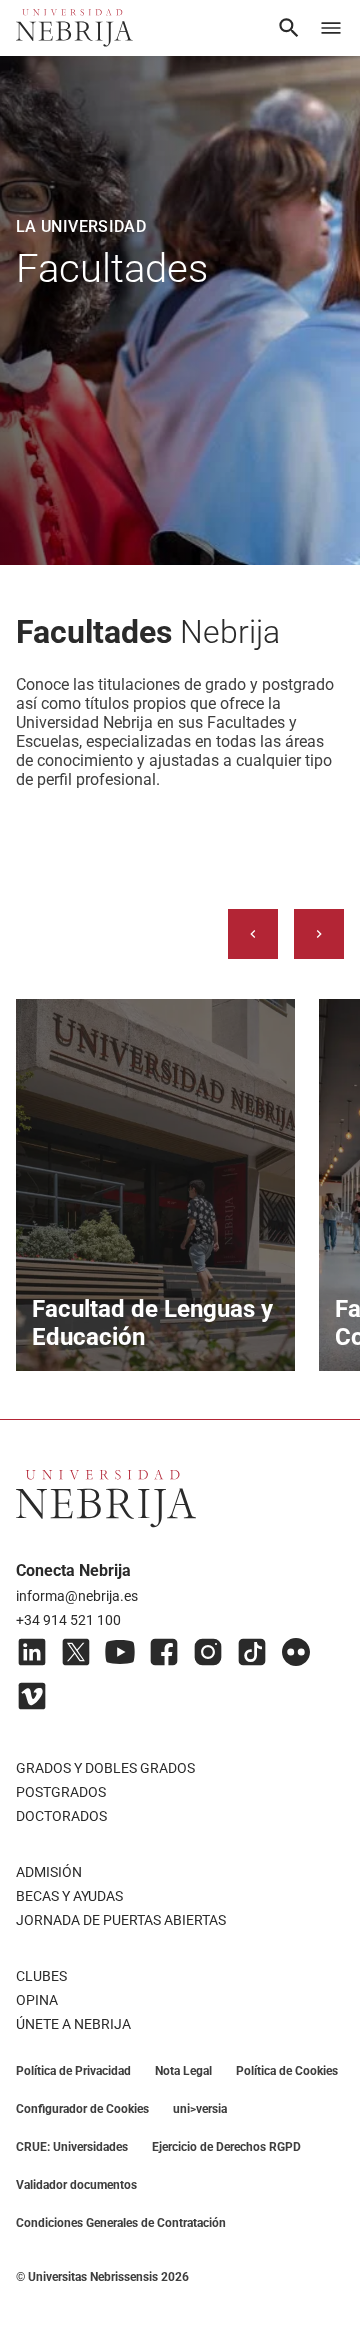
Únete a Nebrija (73, 2024)
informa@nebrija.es (77, 1596)
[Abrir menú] (331, 28)
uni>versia (200, 2109)
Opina (37, 2000)
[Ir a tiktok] (252, 1652)
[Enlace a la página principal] (74, 28)
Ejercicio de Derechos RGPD (226, 2147)
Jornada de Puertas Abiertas (121, 1920)
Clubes (41, 1976)
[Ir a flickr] (296, 1652)
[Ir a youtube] (120, 1652)
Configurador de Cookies (82, 2109)
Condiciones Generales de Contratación (121, 2223)
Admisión (49, 1872)
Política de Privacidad (73, 2071)
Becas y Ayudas (69, 1896)
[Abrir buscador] (289, 28)
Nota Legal (183, 2071)
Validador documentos (76, 2185)
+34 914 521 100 (68, 1620)
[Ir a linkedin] (32, 1652)
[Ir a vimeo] (32, 1696)
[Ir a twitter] (76, 1652)
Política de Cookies (287, 2071)
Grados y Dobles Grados (105, 1768)
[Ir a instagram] (208, 1652)
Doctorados (61, 1816)
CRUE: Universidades (72, 2147)
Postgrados (61, 1792)
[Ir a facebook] (164, 1652)
